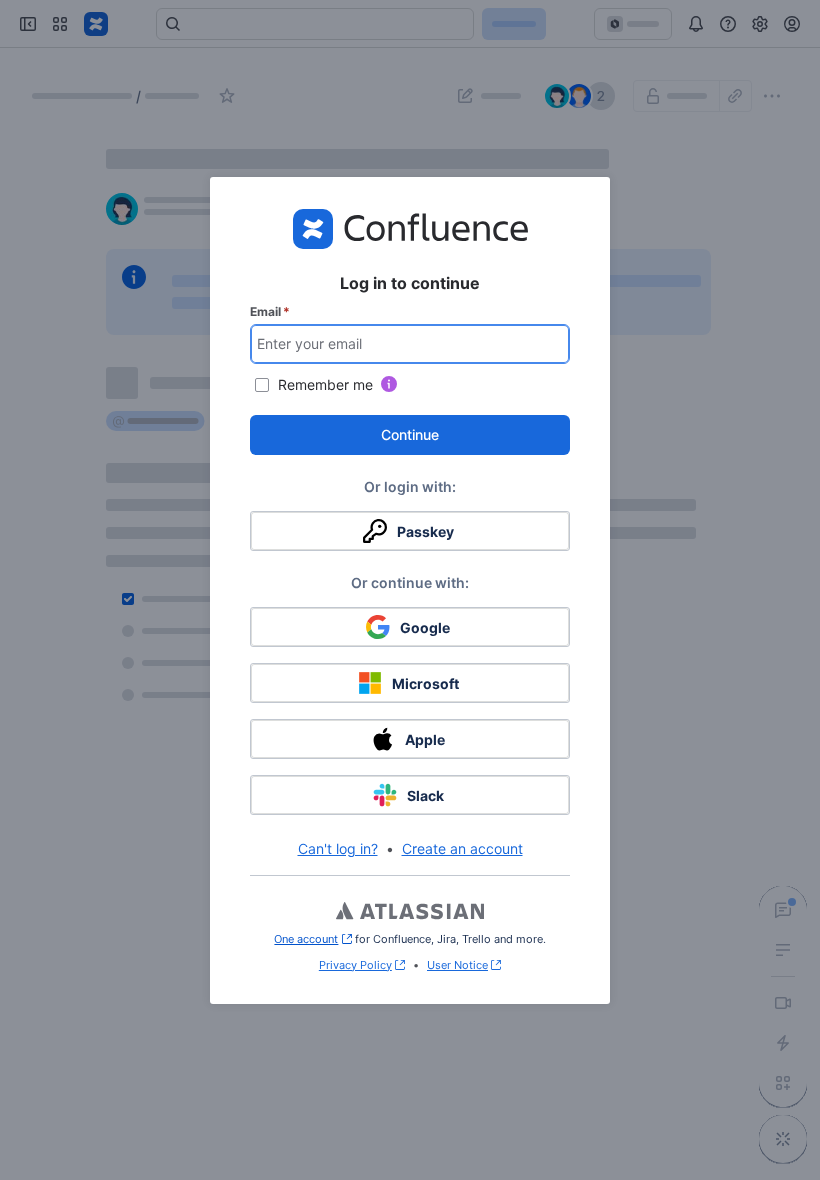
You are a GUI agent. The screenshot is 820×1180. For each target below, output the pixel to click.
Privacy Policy (355, 965)
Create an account (462, 848)
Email (270, 311)
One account (312, 939)
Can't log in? (338, 848)
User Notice (457, 965)
